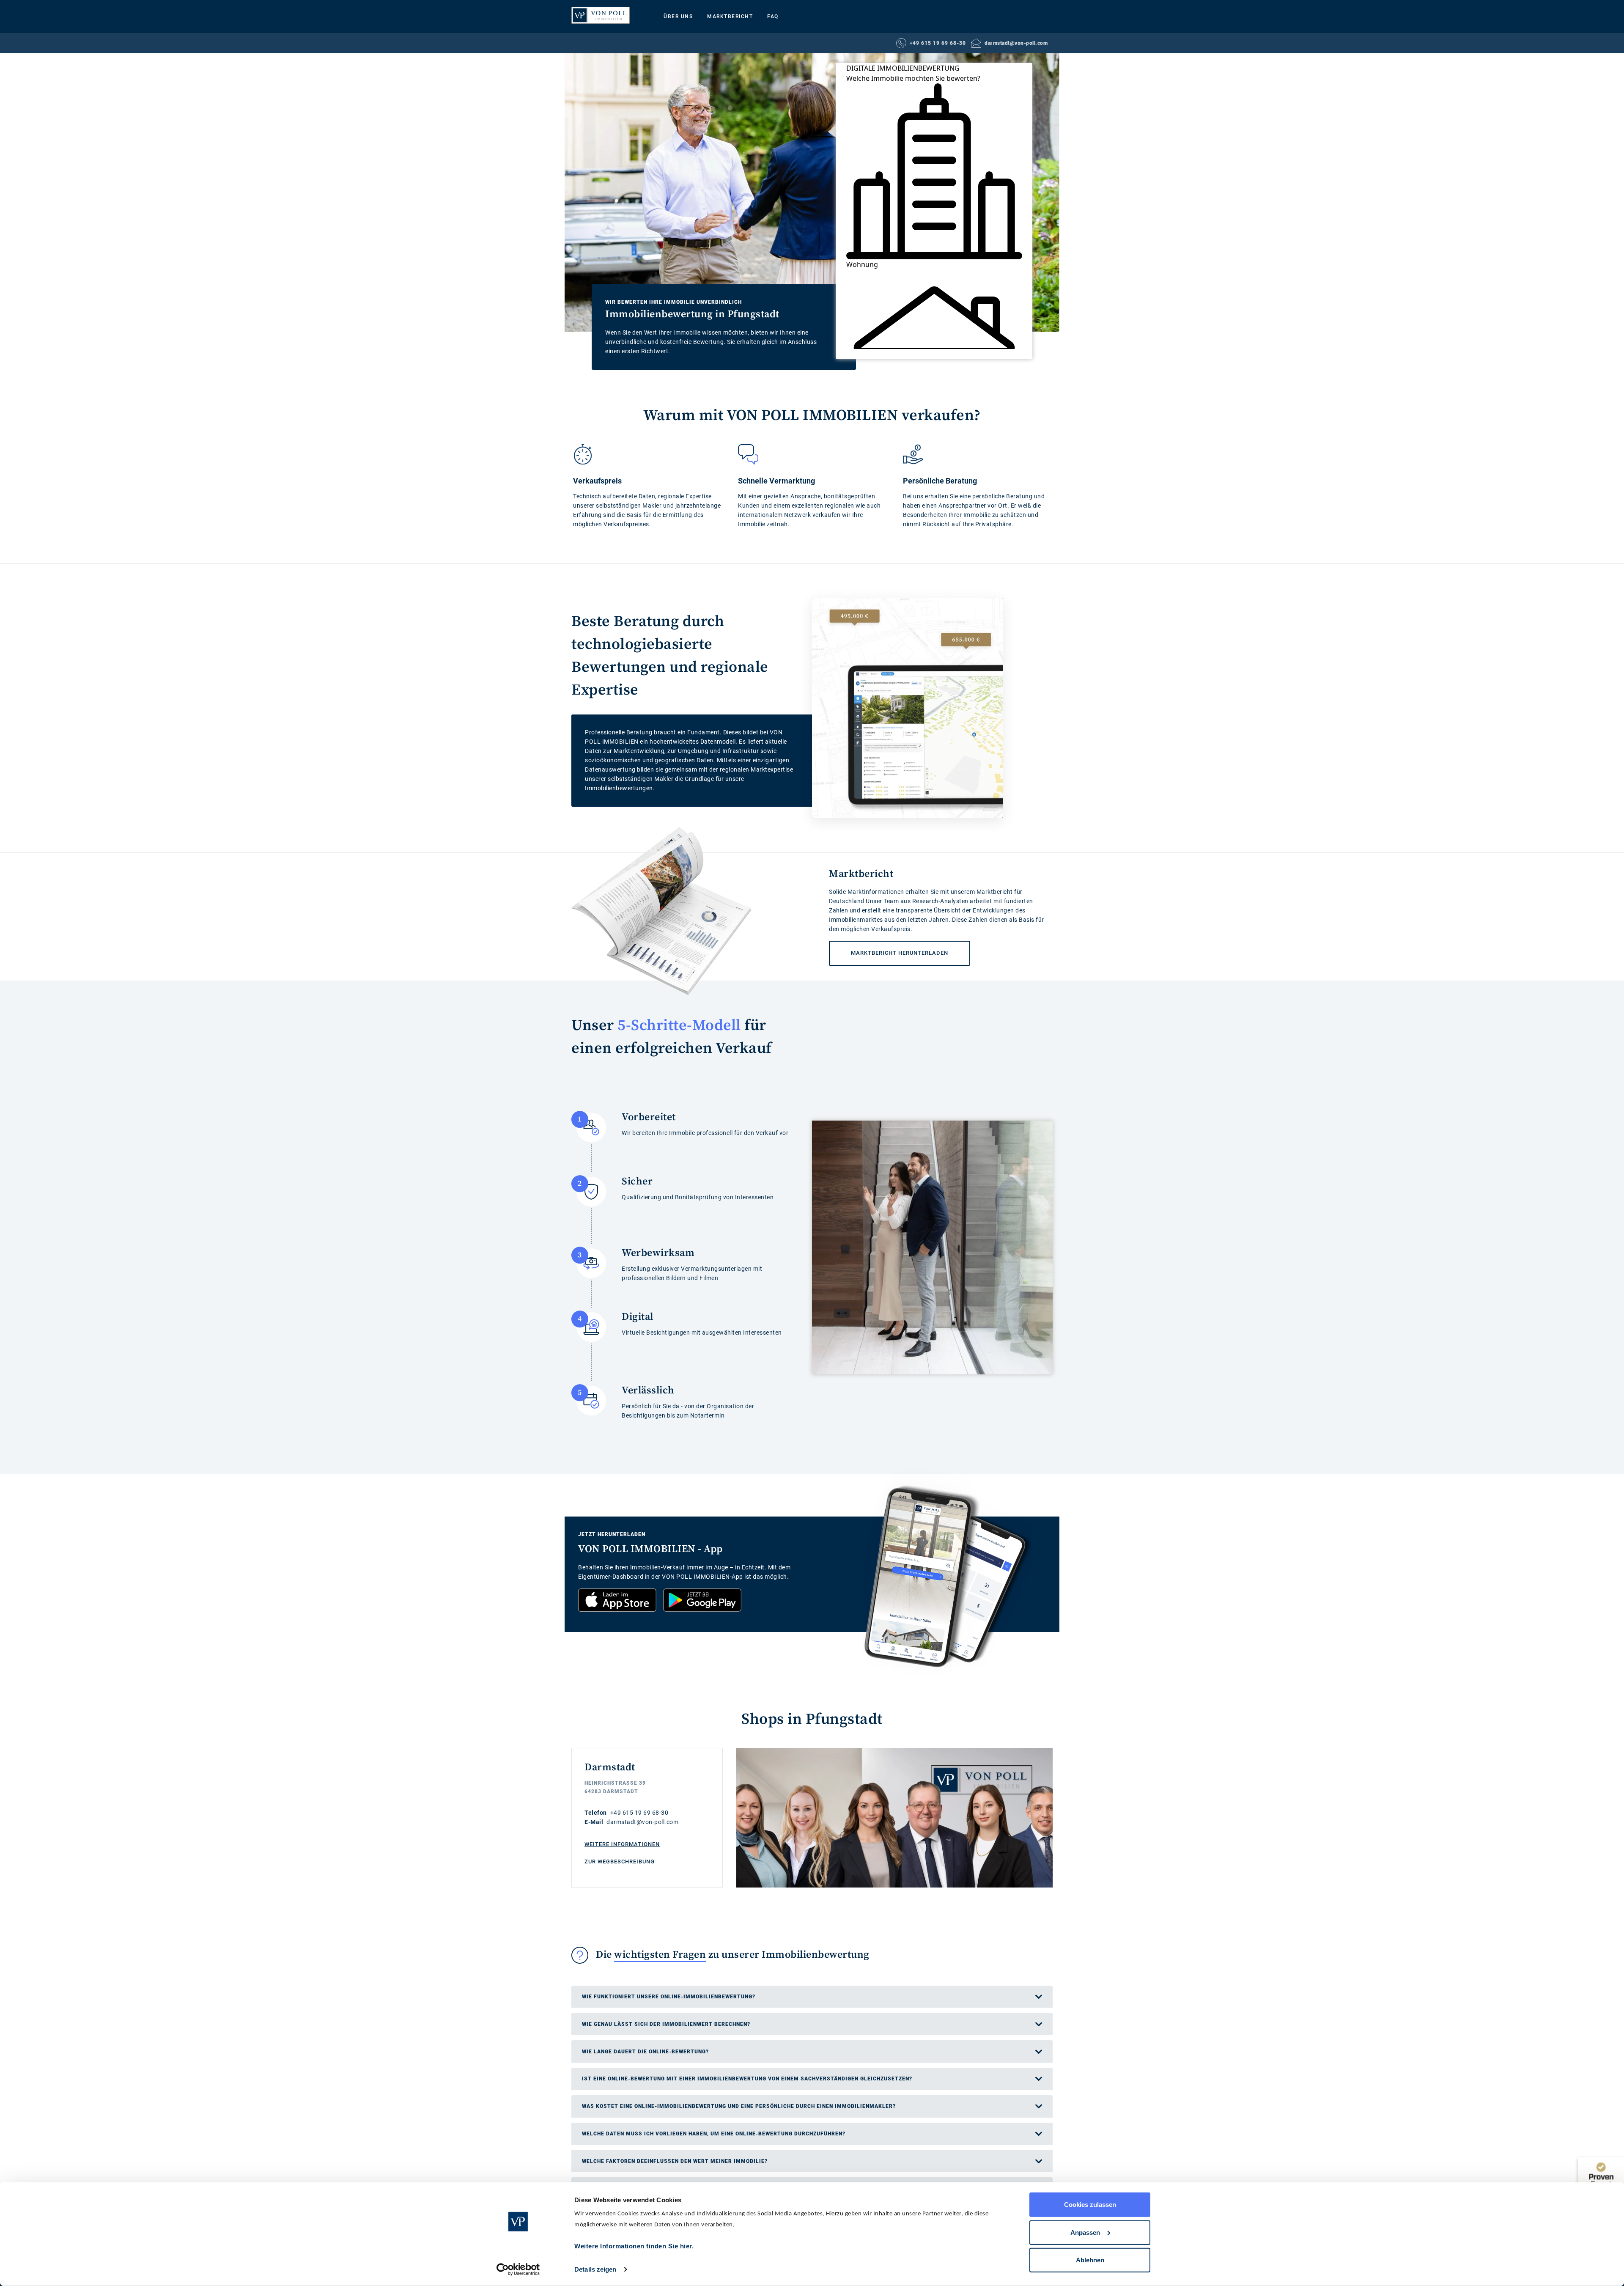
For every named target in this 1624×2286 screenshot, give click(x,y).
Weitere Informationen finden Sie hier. (634, 2246)
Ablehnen (1090, 2260)
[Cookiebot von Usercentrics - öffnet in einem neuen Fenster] (518, 2270)
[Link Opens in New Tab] (617, 1600)
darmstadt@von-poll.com (1016, 43)
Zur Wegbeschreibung (620, 1861)
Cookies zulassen (1090, 2205)
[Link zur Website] (601, 15)
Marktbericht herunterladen (889, 948)
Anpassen (1085, 2232)
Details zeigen (595, 2269)
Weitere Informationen (622, 1844)
